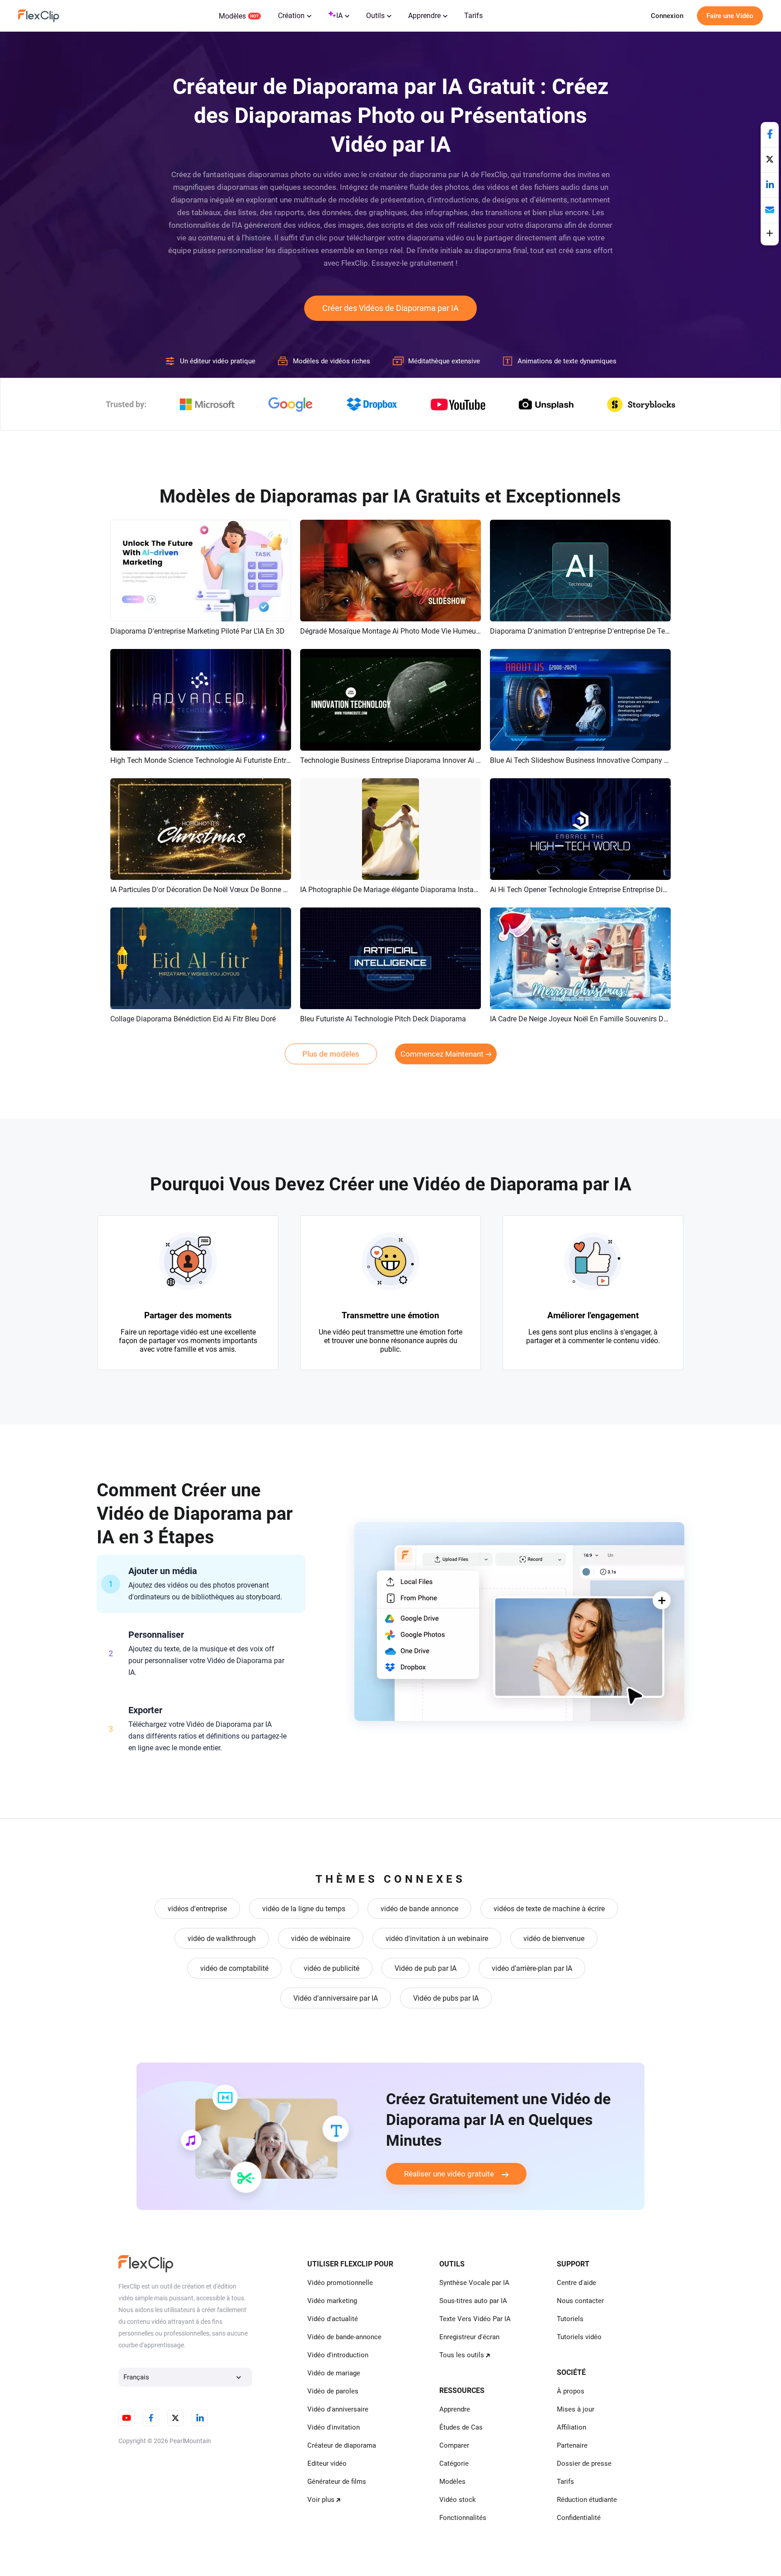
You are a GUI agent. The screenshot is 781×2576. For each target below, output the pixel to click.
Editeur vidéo (327, 2463)
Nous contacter (580, 2301)
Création (291, 16)
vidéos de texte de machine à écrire (549, 1909)
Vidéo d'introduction (338, 2355)
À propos (571, 2391)
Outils (375, 16)
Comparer (454, 2445)
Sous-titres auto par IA (473, 2301)
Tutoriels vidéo (579, 2337)
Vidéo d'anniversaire (338, 2409)
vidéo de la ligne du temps (304, 1909)
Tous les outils (462, 2355)
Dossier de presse (584, 2463)
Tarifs (473, 16)
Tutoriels (570, 2319)
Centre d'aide (576, 2283)
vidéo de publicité (332, 1968)
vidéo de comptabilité (234, 1968)
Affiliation (572, 2427)
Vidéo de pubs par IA (446, 1998)
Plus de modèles (331, 1054)
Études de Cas (461, 2427)
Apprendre (424, 16)
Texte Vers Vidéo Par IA (475, 2319)
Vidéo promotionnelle (340, 2283)
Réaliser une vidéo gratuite (449, 2174)
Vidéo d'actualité (333, 2319)
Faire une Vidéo (730, 16)
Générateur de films (337, 2482)
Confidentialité (579, 2518)
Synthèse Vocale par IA (474, 2283)
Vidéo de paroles (333, 2391)
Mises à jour (576, 2409)
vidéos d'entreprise (197, 1909)
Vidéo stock (458, 2500)
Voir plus (321, 2500)
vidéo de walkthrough (222, 1939)
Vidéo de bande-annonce (344, 2337)
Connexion (667, 16)
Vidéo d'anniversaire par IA (336, 1998)
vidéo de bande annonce (419, 1909)
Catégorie (454, 2463)
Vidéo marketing (332, 2301)
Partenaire (572, 2445)
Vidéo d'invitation (334, 2427)
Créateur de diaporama (342, 2445)
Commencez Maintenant (442, 1054)
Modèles (232, 16)
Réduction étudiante (587, 2500)
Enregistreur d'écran (469, 2337)
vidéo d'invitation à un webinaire (437, 1939)
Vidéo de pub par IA (426, 1968)
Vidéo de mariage (334, 2373)
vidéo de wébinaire (321, 1939)
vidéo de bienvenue (554, 1939)
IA (339, 16)
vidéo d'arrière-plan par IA (532, 1968)
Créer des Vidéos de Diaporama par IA (390, 308)
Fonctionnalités (463, 2518)
